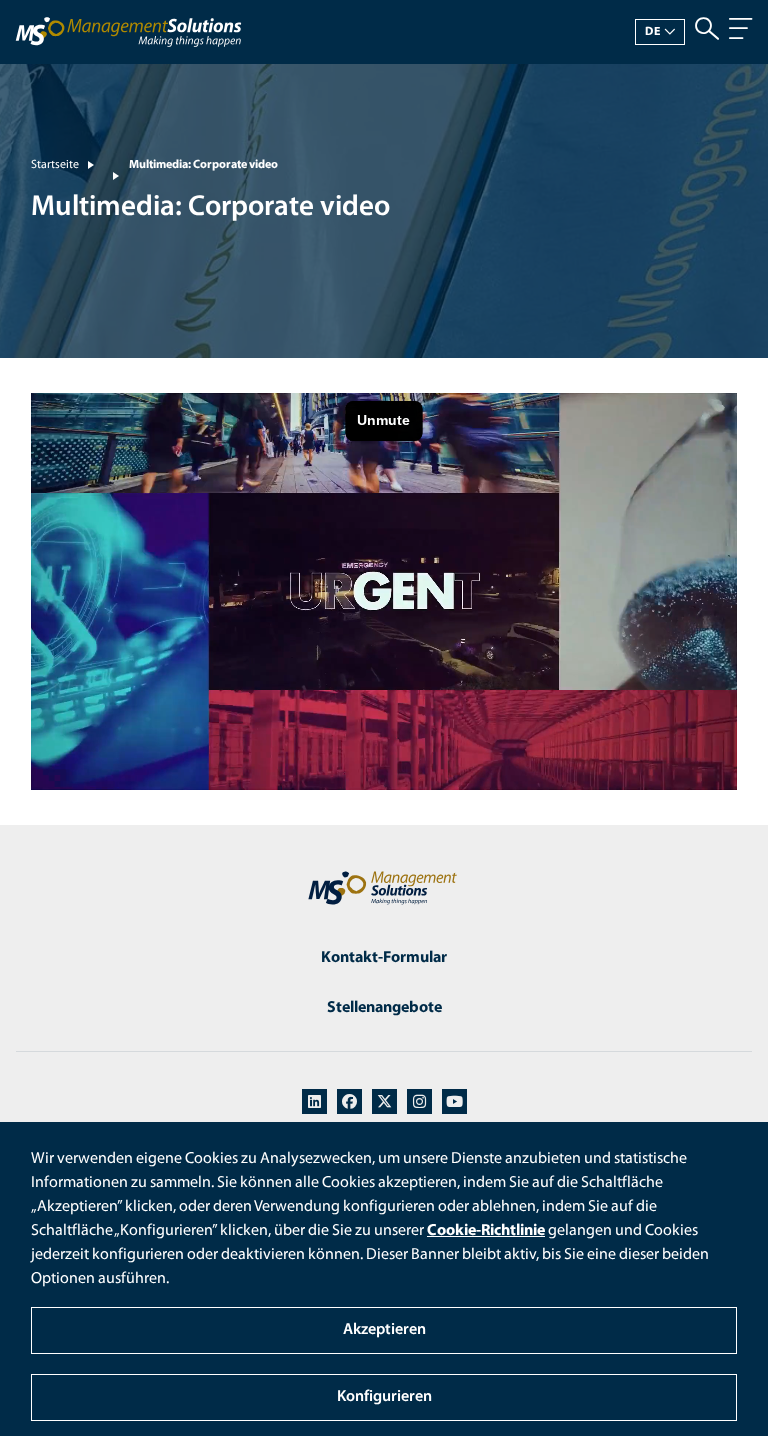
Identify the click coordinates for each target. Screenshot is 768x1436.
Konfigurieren (384, 1397)
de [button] (653, 32)
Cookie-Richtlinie (486, 1231)
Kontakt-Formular (384, 958)
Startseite (55, 165)
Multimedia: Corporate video (203, 165)
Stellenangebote (384, 1008)
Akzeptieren (384, 1330)
